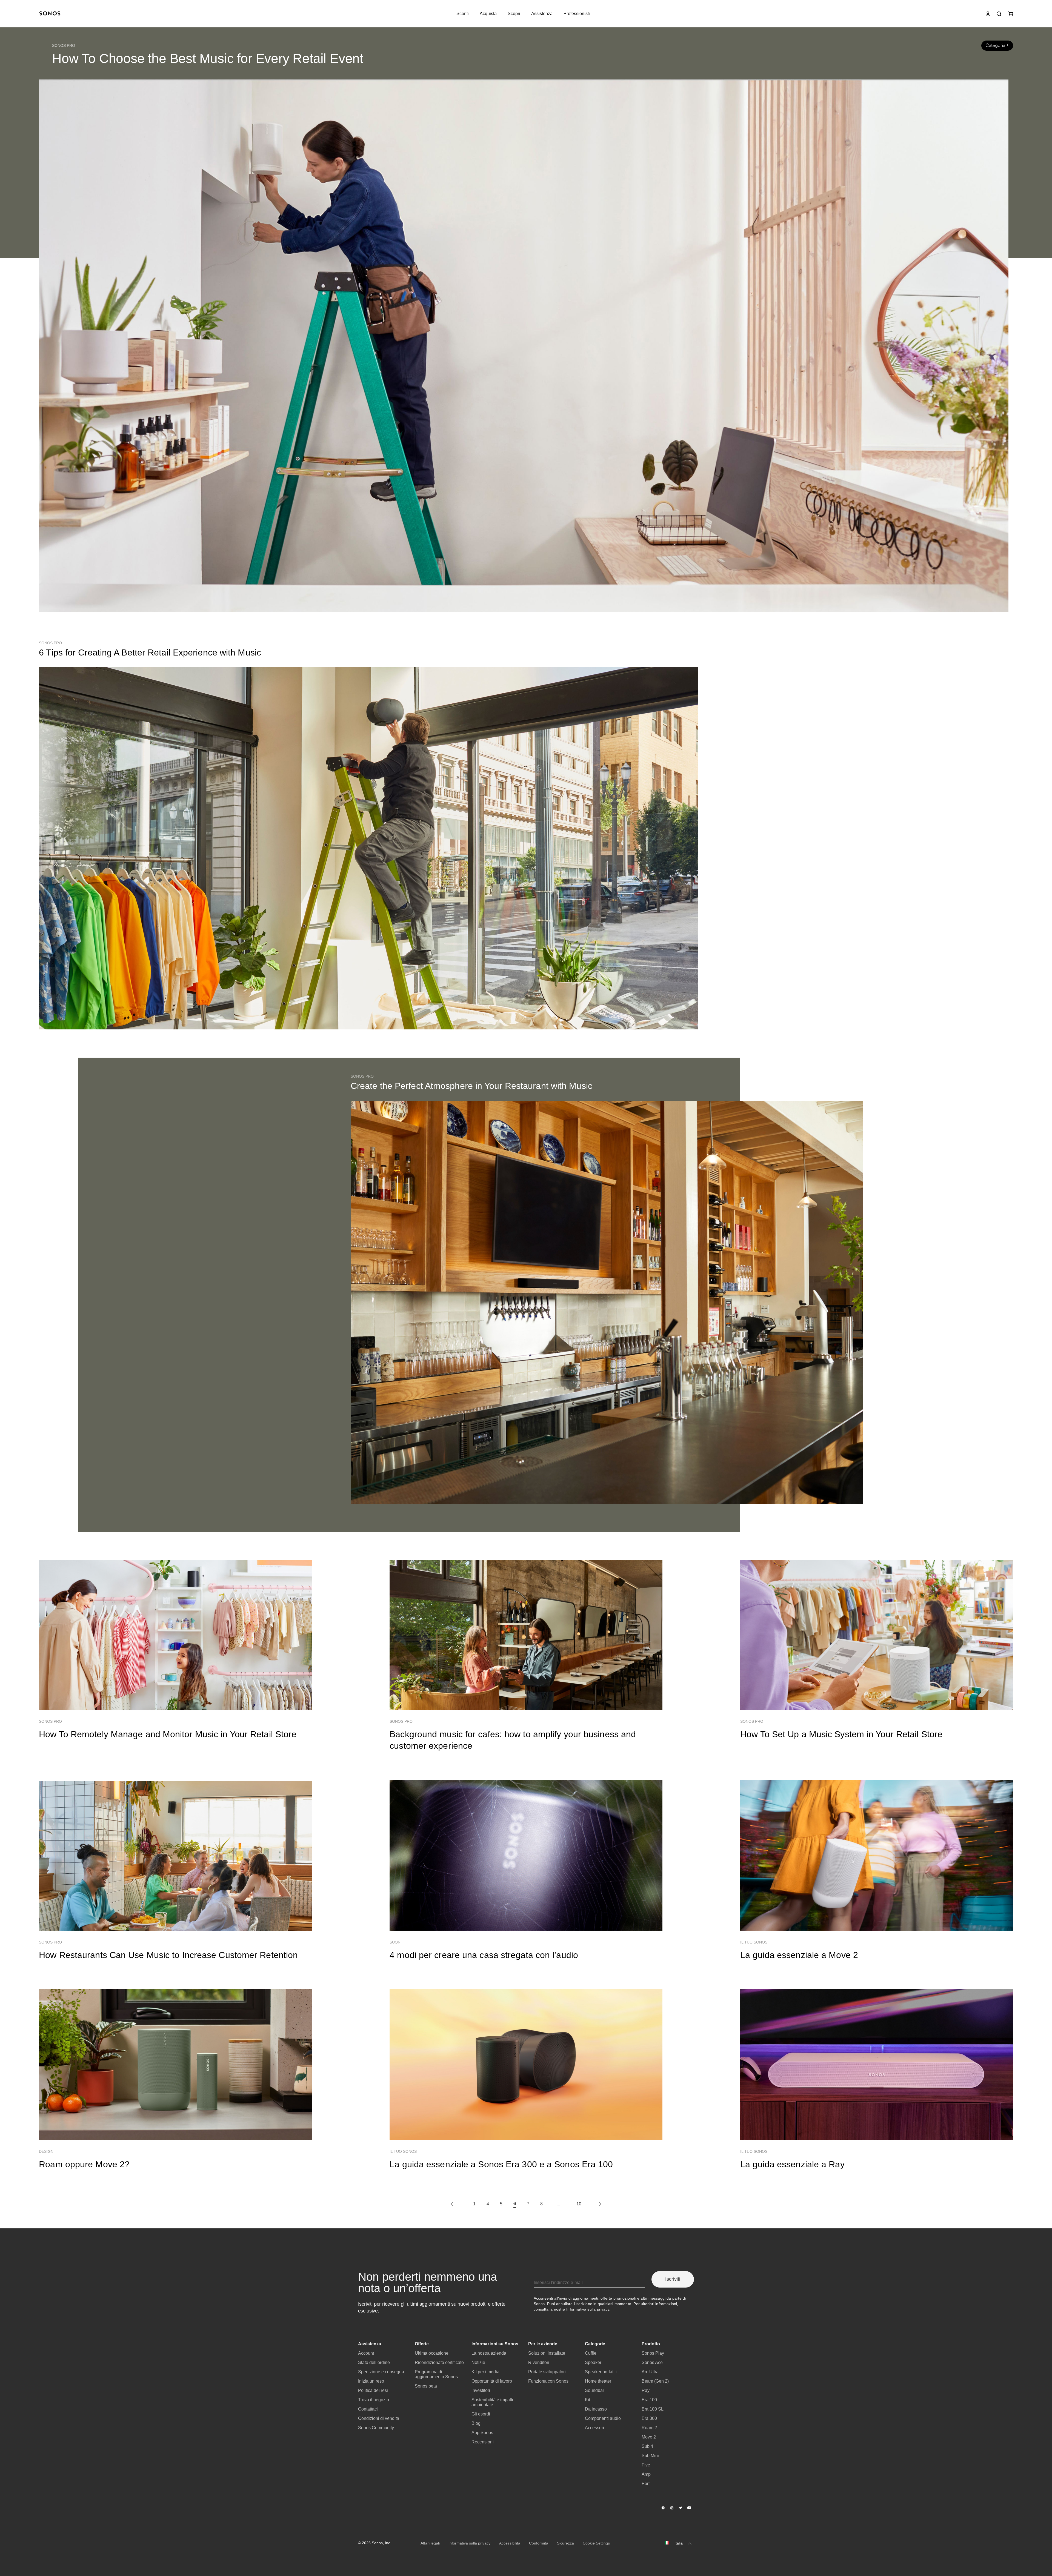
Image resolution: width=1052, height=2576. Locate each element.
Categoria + (997, 45)
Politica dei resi (373, 2390)
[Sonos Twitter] (681, 2508)
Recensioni (483, 2442)
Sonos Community (376, 2428)
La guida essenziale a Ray (792, 2164)
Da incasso (596, 2409)
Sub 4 (647, 2446)
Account (366, 2353)
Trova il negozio (374, 2400)
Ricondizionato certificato (439, 2362)
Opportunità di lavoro (492, 2381)
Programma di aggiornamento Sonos (436, 2374)
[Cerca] (999, 14)
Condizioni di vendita (379, 2418)
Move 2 (649, 2437)
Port (646, 2484)
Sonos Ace (652, 2362)
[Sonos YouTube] (690, 2508)
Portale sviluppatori (547, 2372)
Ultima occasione (432, 2353)
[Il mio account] (988, 14)
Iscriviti (673, 2279)
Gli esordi (481, 2414)
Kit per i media (485, 2372)
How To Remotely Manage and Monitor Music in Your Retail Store (168, 1734)
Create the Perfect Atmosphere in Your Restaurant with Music (471, 1086)
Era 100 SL (653, 2409)
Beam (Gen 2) (655, 2381)
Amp (646, 2474)
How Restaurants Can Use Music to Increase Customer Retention (168, 1955)
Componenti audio (603, 2418)
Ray (646, 2390)
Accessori (594, 2428)
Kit (588, 2400)
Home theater (598, 2381)
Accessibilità (510, 2543)
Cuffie (591, 2353)
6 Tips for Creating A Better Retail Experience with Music (150, 652)
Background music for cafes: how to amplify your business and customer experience (513, 1740)
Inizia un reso (371, 2381)
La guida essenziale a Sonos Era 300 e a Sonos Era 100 (501, 2164)
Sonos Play (653, 2353)
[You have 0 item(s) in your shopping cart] (1010, 14)
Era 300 (649, 2418)
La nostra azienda (489, 2353)
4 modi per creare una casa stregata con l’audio (484, 1955)
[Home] (50, 14)
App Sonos (482, 2433)
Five (646, 2465)
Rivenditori (539, 2362)
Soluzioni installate (547, 2353)
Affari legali (430, 2543)
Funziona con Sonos (548, 2381)
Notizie (478, 2362)
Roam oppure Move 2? (84, 2164)
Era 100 (649, 2400)
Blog (476, 2423)
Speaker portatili (601, 2372)
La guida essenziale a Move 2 (799, 1955)
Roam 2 (649, 2428)
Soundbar (594, 2390)
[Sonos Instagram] (672, 2508)
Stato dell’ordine (374, 2362)
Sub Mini (650, 2456)
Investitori (481, 2390)
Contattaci (368, 2409)
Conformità (539, 2543)
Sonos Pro (64, 45)
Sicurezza (565, 2543)
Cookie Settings (596, 2543)
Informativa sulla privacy (588, 2309)
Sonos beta (426, 2386)
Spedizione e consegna (381, 2372)
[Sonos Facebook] (663, 2508)
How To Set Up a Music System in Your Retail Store (841, 1734)
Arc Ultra (650, 2372)
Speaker (593, 2362)
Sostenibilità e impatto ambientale (493, 2402)
